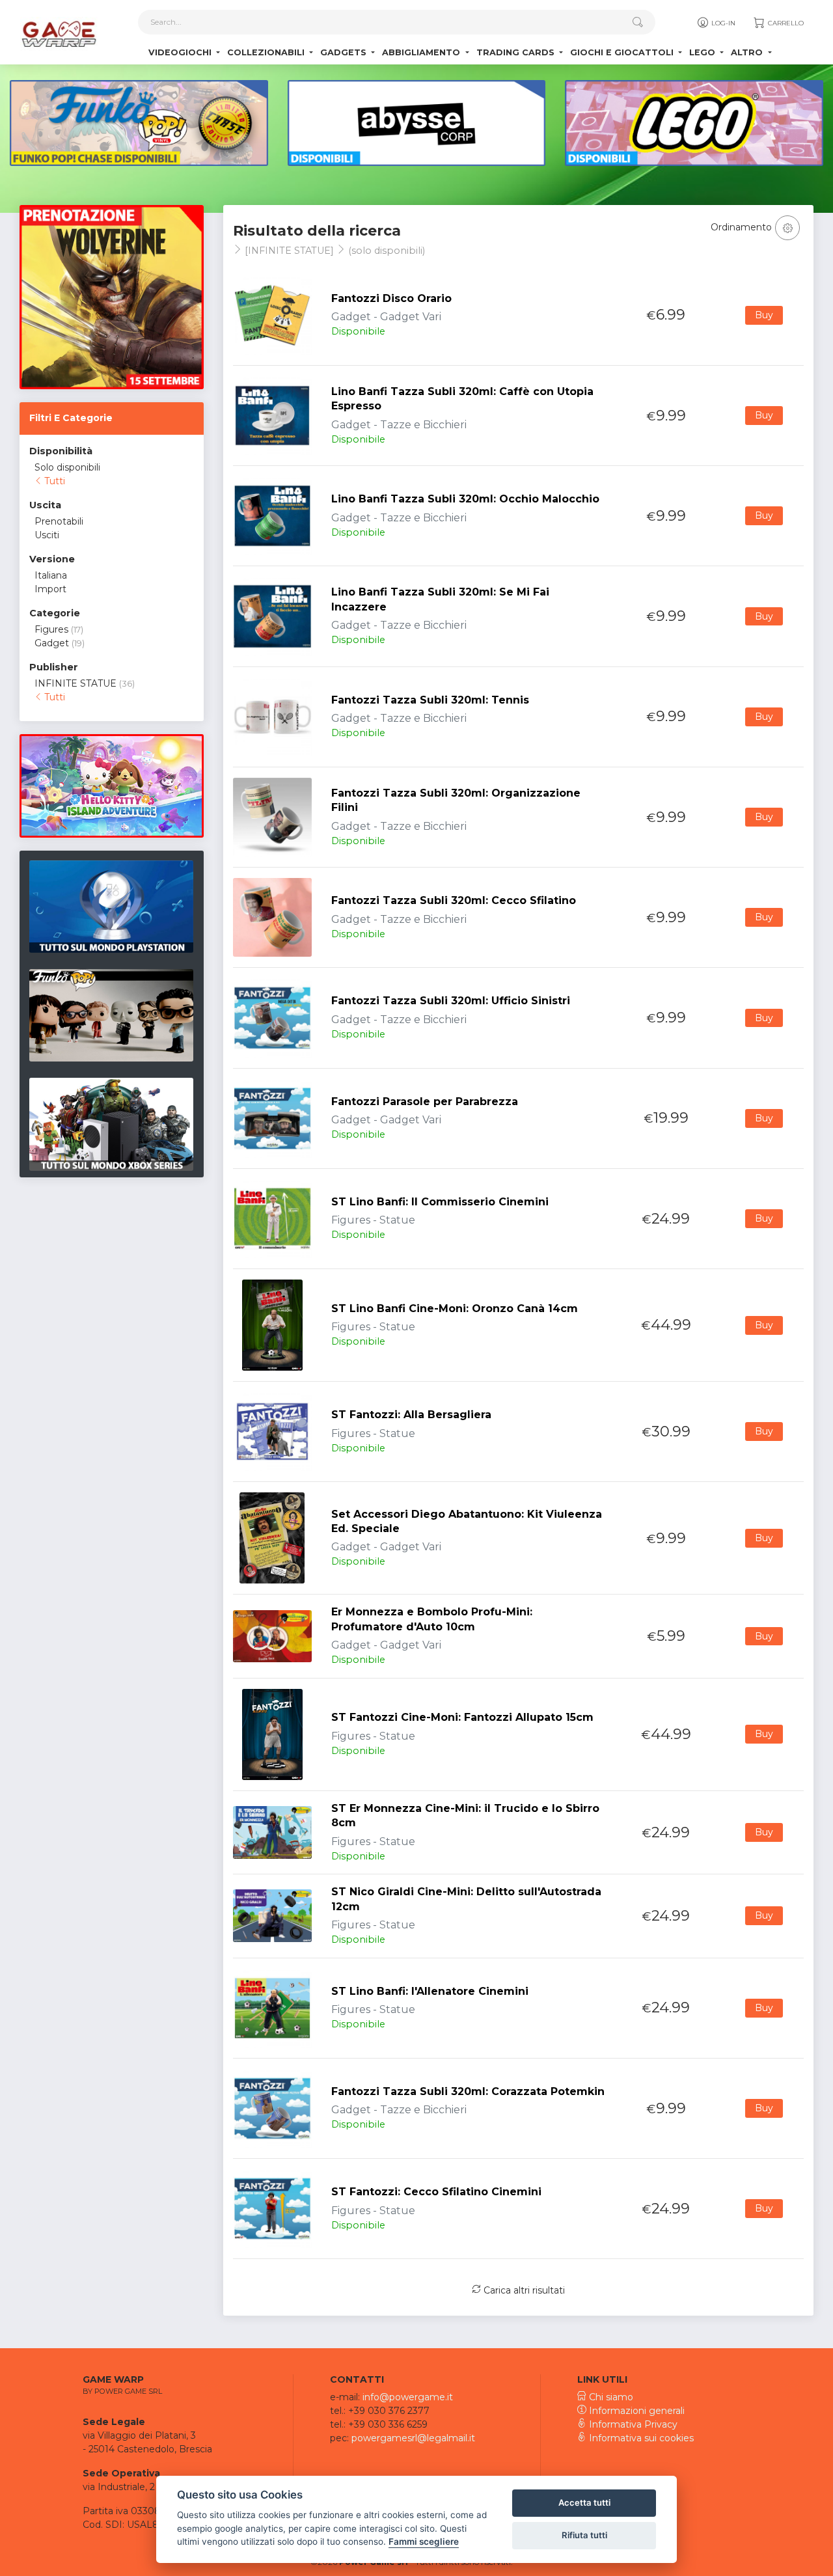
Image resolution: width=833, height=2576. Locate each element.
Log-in (722, 23)
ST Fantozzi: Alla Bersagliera (411, 1415)
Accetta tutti (584, 2502)
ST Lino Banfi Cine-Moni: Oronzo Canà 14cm (455, 1309)
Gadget (52, 643)
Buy (764, 315)
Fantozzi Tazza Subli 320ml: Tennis (430, 700)
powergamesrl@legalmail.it (413, 2438)
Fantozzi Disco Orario (391, 298)
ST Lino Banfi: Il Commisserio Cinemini (440, 1202)
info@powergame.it (408, 2397)
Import (50, 589)
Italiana (51, 575)
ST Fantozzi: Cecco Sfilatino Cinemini (436, 2192)
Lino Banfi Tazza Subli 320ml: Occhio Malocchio (465, 499)
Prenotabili (59, 521)
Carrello (785, 23)
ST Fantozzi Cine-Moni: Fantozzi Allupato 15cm (462, 1717)
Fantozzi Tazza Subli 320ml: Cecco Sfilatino (454, 900)
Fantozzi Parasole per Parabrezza (425, 1102)
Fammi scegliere (424, 2542)
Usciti (47, 535)
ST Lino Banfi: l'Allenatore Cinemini (430, 1991)
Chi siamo (610, 2397)
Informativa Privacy (632, 2424)
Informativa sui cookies (640, 2438)
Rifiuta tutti (584, 2535)
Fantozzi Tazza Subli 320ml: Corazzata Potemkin (468, 2091)
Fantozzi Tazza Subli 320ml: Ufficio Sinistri (451, 1001)
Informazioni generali (635, 2411)
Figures (51, 629)
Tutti (53, 481)
